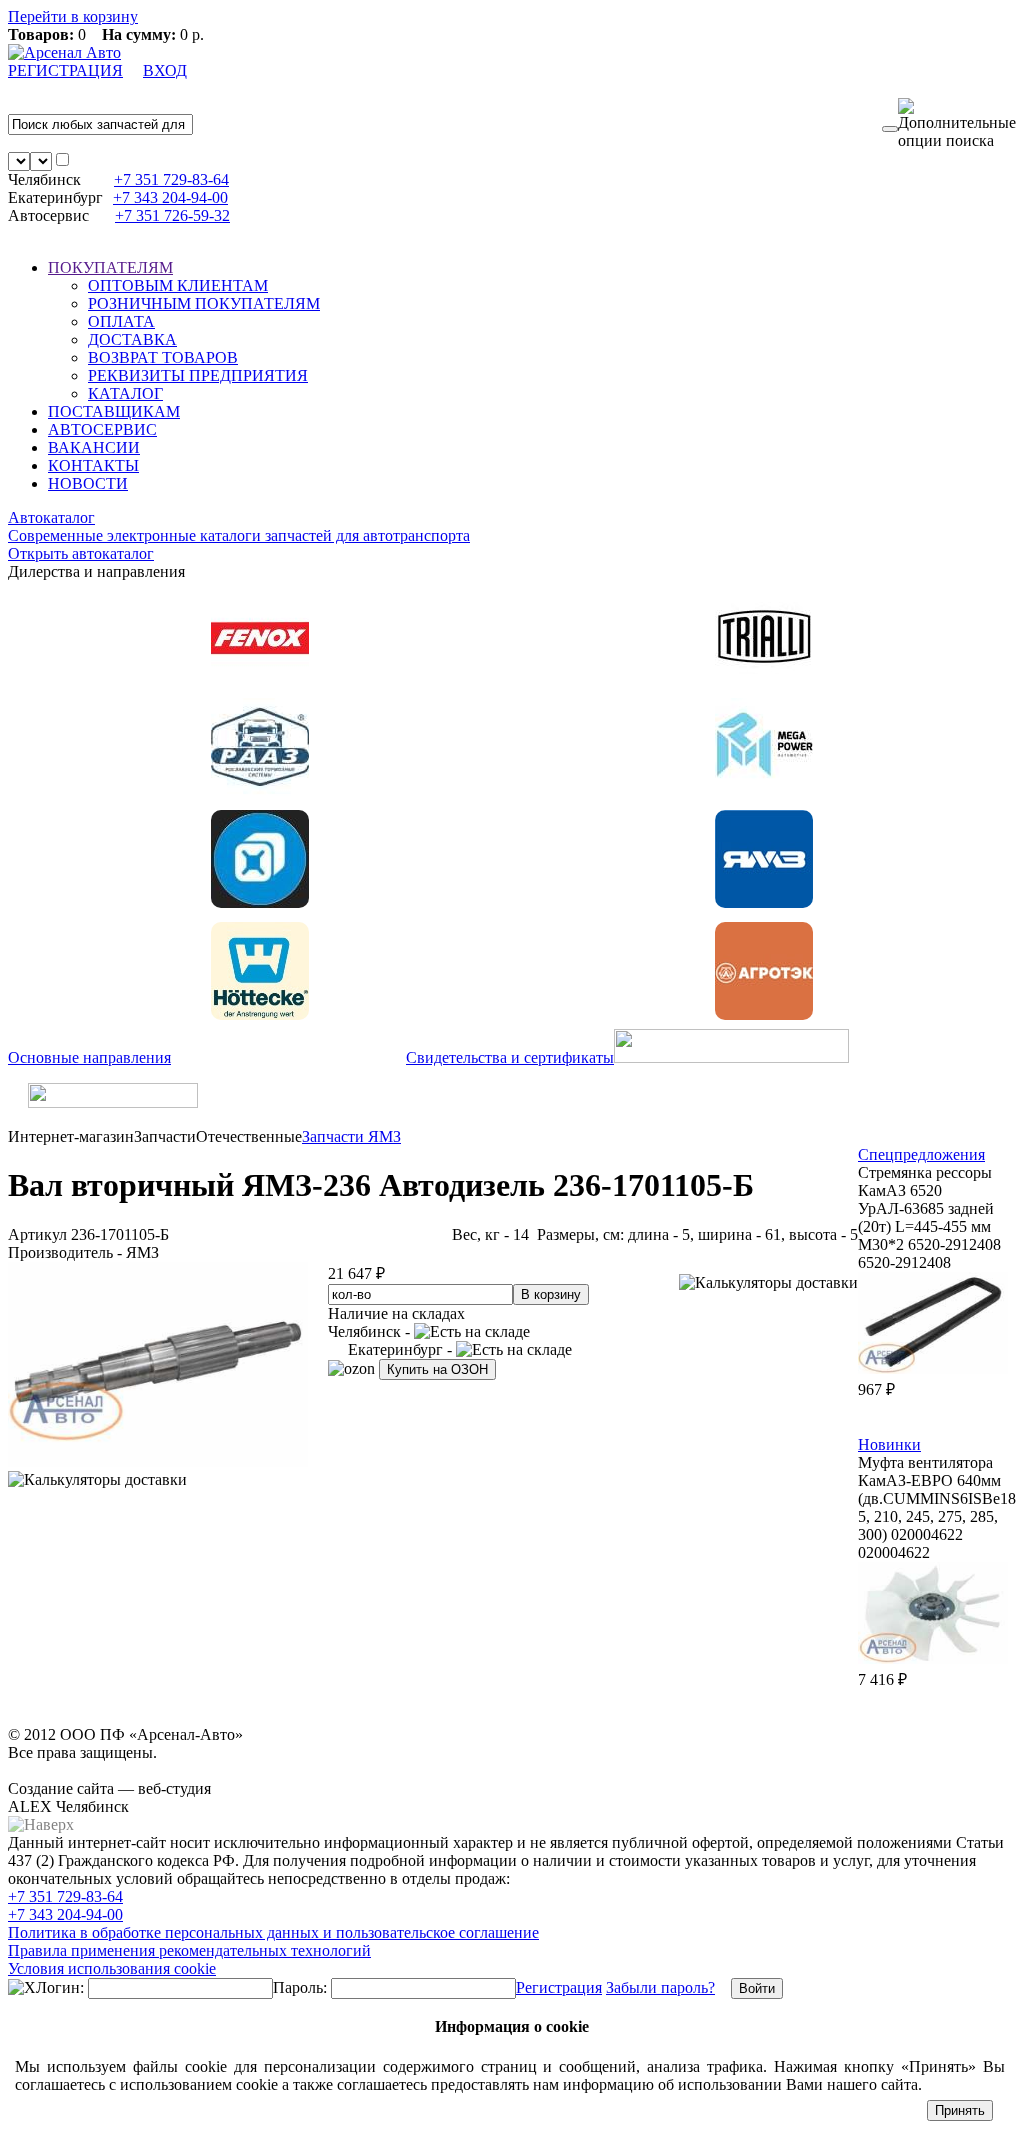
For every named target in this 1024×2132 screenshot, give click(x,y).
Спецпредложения (921, 1154)
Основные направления (89, 1057)
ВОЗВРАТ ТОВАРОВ (163, 357)
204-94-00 (170, 197)
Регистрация (559, 1987)
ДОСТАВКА (132, 339)
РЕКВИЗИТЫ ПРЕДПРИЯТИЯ (198, 375)
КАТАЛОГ (125, 393)
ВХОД (165, 70)
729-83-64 (171, 179)
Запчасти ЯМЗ (351, 1136)
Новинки (889, 1444)
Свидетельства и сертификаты (510, 1057)
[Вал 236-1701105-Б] (158, 1461)
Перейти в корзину (73, 16)
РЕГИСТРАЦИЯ (65, 70)
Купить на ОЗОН (437, 1369)
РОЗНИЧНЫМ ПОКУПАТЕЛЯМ (204, 303)
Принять (960, 2110)
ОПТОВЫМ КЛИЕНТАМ (178, 285)
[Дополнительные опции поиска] (957, 124)
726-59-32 (172, 215)
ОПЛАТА (121, 321)
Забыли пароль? (660, 1987)
